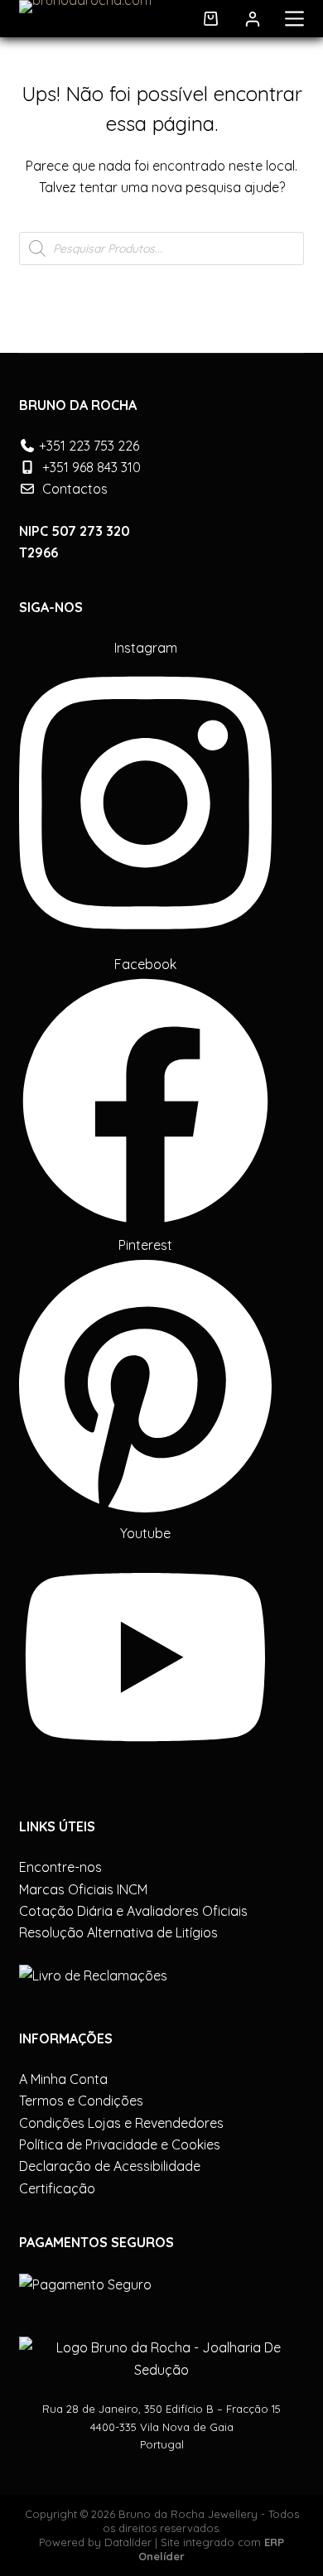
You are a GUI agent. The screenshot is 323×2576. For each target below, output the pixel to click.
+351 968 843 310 (92, 467)
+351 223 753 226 (89, 446)
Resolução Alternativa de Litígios (118, 1932)
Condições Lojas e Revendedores (121, 2123)
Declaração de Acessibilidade (110, 2166)
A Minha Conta (63, 2079)
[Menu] (294, 19)
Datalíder (128, 2542)
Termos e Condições (81, 2101)
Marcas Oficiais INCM (83, 1889)
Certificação (57, 2188)
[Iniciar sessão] (253, 19)
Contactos (75, 489)
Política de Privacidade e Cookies (120, 2144)
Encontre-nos (60, 1867)
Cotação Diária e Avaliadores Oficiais (133, 1911)
